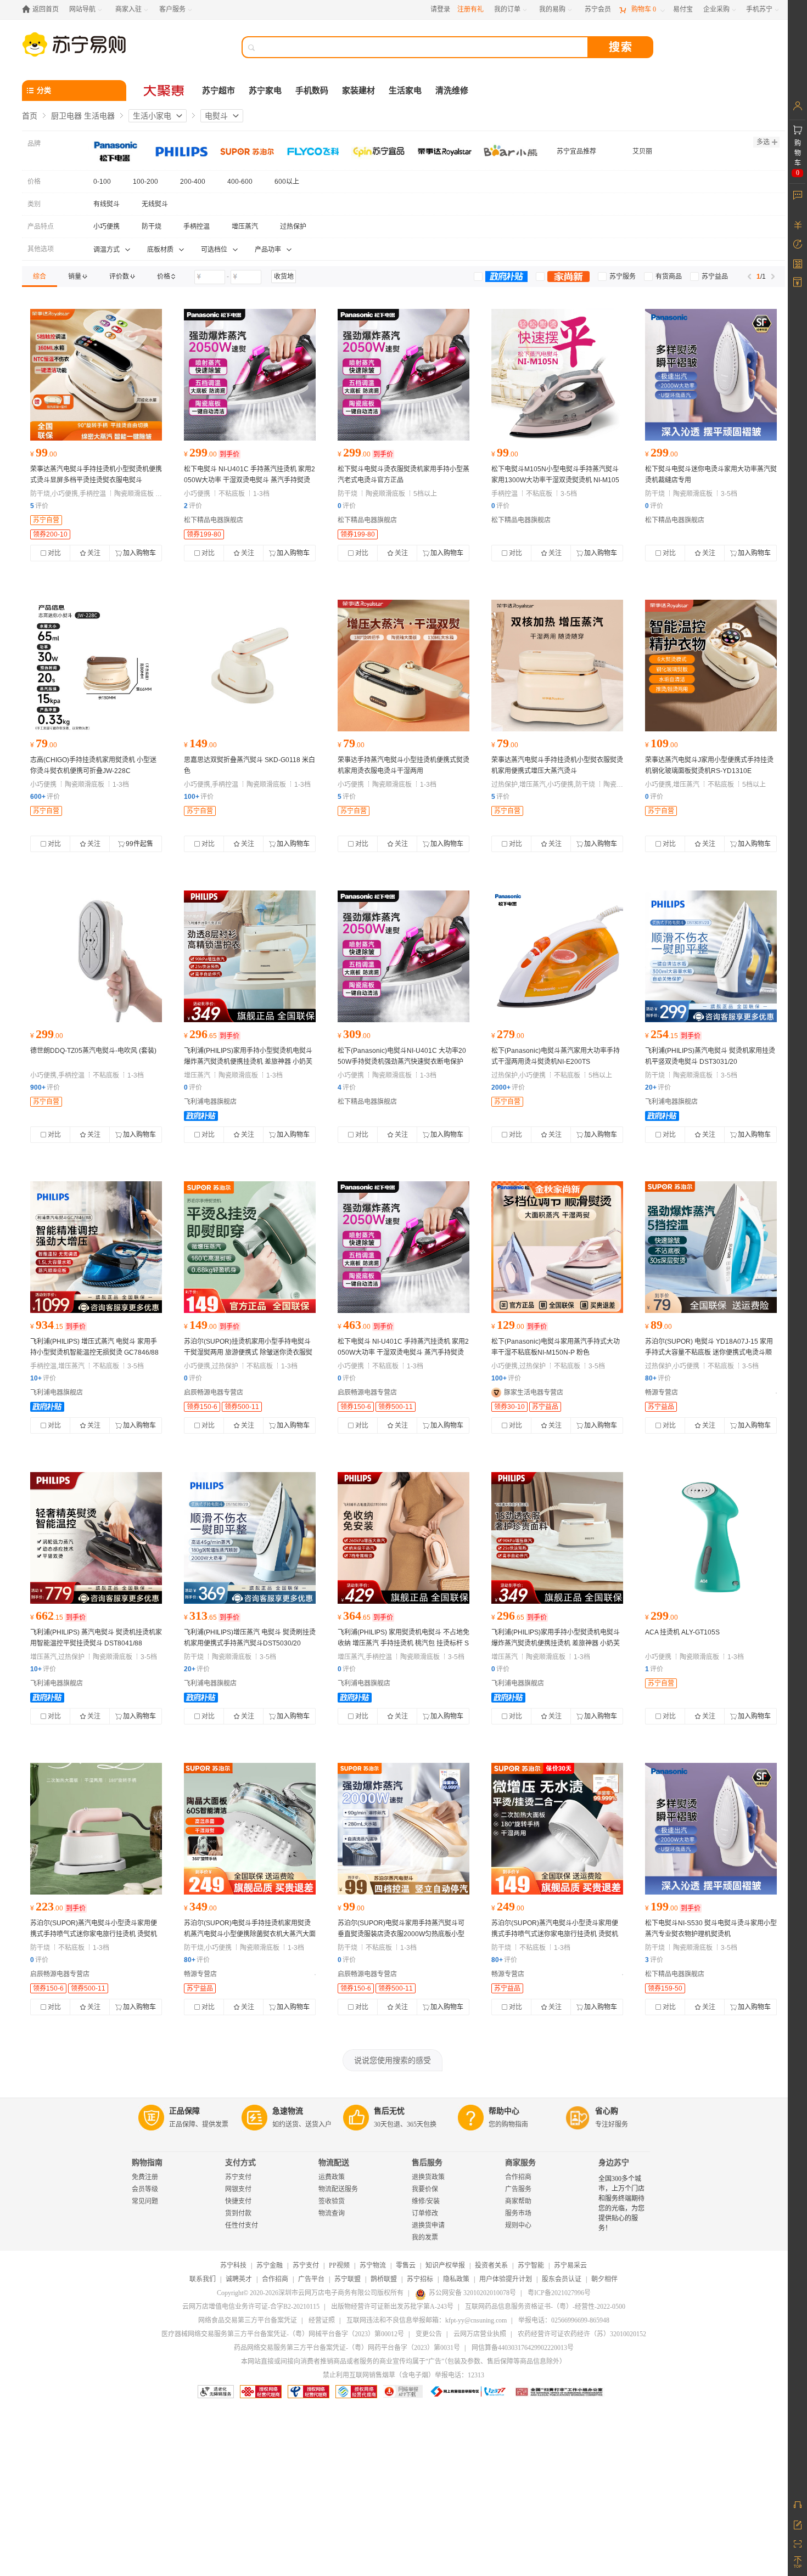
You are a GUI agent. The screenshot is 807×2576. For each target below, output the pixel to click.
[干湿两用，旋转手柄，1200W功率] (96, 1829)
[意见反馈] (797, 2524)
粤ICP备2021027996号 (559, 2293)
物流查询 (332, 2213)
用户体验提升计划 (506, 2279)
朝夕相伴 (604, 2279)
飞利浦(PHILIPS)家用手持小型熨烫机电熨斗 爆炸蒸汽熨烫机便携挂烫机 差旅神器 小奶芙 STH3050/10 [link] (556, 1643)
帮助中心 (504, 2111)
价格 (34, 182)
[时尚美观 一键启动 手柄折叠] (711, 1538)
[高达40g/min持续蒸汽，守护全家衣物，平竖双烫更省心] (711, 956)
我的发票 (425, 2237)
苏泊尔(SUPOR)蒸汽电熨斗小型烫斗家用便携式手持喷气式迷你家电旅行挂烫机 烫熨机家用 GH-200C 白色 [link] (94, 1934)
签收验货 (332, 2201)
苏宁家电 (265, 91)
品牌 (34, 144)
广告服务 (518, 2189)
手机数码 (312, 91)
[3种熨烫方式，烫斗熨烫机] (557, 956)
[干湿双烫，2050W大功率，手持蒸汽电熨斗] (250, 375)
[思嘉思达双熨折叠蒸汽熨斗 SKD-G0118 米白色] (250, 666)
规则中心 (518, 2225)
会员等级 (145, 2189)
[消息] (797, 195)
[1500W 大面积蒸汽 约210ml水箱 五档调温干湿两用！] (557, 1247)
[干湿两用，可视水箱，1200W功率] (250, 1247)
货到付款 (238, 2213)
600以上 (287, 182)
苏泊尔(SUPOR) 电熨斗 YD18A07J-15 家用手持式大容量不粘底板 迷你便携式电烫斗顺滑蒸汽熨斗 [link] (709, 1352)
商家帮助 (518, 2201)
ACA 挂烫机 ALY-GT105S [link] (682, 1632)
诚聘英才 (239, 2279)
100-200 (145, 182)
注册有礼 (470, 9)
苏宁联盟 (348, 2279)
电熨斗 (216, 116)
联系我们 (203, 2279)
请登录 (440, 9)
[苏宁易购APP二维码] (797, 2543)
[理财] (797, 225)
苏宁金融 (270, 2265)
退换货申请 (428, 2225)
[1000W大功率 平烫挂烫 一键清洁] (96, 375)
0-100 (102, 182)
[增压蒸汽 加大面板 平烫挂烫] (557, 666)
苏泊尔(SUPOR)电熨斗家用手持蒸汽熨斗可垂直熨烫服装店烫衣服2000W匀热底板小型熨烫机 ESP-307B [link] (401, 1934)
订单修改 (425, 2213)
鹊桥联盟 (384, 2279)
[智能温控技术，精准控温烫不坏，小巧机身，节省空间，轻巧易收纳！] (96, 1247)
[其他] (96, 666)
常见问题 (145, 2201)
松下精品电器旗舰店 (214, 520)
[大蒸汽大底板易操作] (403, 375)
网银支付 (238, 2189)
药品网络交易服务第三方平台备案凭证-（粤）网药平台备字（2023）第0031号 (347, 2348)
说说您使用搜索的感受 (393, 2060)
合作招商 (518, 2177)
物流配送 (334, 2163)
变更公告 (429, 2334)
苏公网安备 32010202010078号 (472, 2293)
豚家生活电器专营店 (534, 1393)
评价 (39, 506)
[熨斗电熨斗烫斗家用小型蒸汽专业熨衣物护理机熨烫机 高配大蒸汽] (403, 956)
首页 (30, 116)
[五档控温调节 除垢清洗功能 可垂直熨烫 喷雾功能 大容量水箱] (711, 1247)
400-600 (240, 182)
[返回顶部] (797, 2562)
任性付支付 (242, 2225)
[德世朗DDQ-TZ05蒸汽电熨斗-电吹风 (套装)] (96, 956)
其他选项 (41, 249)
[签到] (797, 263)
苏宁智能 (531, 2265)
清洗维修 (452, 91)
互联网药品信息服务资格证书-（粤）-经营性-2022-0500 (545, 2307)
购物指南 (147, 2163)
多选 (763, 142)
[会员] (797, 106)
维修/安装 (426, 2201)
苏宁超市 (218, 91)
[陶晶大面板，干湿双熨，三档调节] (250, 1829)
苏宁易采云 (570, 2265)
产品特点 (41, 227)
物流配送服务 (338, 2189)
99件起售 (139, 844)
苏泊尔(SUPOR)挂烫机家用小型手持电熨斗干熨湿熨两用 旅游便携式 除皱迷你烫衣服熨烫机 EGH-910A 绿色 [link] (248, 1352)
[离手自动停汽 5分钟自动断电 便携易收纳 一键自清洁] (250, 956)
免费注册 (145, 2177)
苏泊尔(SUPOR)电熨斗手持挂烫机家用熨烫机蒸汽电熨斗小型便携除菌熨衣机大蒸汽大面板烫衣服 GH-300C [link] (250, 1934)
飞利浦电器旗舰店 (210, 1102)
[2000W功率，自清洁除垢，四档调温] (403, 1829)
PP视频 (339, 2265)
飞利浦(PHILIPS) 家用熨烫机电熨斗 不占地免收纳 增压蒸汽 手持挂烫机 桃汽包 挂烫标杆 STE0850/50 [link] (403, 1643)
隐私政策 (456, 2279)
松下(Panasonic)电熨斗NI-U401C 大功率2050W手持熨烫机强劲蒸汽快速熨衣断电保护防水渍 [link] (402, 1062)
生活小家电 (152, 116)
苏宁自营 (46, 520)
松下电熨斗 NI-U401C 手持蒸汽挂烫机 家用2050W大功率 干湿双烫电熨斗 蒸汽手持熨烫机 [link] (250, 480)
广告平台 (311, 2279)
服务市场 (518, 2213)
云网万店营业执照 (480, 2334)
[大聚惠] (165, 91)
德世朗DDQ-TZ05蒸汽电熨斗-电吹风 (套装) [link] (93, 1051)
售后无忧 (389, 2111)
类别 (34, 204)
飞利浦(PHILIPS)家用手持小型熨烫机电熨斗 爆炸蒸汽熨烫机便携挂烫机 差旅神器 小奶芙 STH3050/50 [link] (248, 1062)
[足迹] (797, 244)
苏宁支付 (238, 2177)
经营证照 (322, 2320)
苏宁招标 (420, 2279)
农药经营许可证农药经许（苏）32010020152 (582, 2334)
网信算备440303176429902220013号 (523, 2348)
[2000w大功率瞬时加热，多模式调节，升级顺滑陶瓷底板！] (250, 1538)
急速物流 (288, 2111)
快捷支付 (238, 2201)
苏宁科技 (233, 2265)
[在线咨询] (797, 2505)
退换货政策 (428, 2177)
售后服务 (427, 2163)
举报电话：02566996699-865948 (564, 2320)
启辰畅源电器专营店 (214, 1393)
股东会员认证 (562, 2279)
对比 (54, 553)
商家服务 (520, 2163)
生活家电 (405, 91)
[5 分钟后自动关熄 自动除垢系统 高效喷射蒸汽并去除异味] (403, 1538)
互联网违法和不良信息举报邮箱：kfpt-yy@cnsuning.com (427, 2320)
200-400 (193, 182)
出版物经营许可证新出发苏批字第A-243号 (392, 2307)
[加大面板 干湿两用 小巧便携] (403, 666)
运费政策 (332, 2177)
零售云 (406, 2265)
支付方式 (240, 2163)
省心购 (607, 2111)
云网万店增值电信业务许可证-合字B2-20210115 (251, 2307)
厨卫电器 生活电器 (83, 116)
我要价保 (425, 2189)
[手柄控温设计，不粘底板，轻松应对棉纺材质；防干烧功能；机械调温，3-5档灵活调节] (557, 375)
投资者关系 (491, 2265)
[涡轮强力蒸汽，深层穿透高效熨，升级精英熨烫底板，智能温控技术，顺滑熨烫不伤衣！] (96, 1538)
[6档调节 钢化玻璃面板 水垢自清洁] (711, 666)
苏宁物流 (373, 2265)
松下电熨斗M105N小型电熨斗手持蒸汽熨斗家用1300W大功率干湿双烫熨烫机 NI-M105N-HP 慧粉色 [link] (555, 480)
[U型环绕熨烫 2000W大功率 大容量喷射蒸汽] (711, 375)
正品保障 (184, 2111)
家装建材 (358, 91)
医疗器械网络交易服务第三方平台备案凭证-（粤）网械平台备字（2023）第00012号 (283, 2334)
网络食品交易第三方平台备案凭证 (248, 2320)
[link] (40, 277)
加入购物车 (139, 553)
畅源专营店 (662, 1393)
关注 (94, 553)
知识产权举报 (445, 2265)
